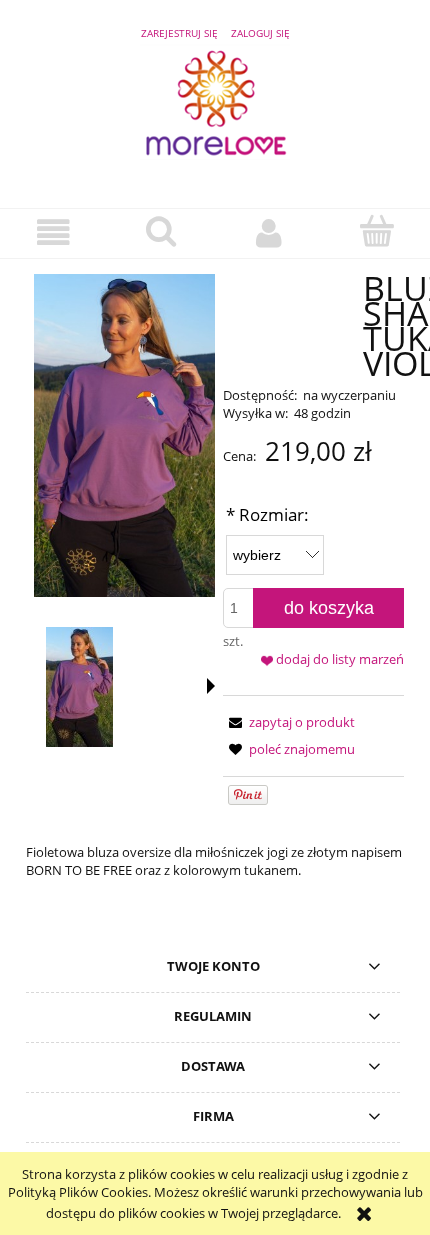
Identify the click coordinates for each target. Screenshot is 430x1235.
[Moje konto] (269, 232)
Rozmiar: (267, 514)
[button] (54, 232)
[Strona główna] (215, 112)
